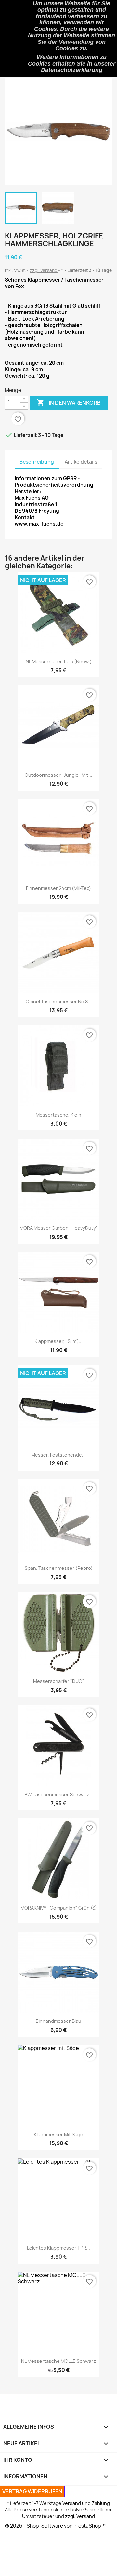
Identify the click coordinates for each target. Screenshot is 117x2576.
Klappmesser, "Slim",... (58, 1341)
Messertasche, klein (58, 1115)
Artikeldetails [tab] (81, 462)
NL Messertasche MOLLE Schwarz (58, 2361)
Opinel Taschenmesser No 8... (59, 1001)
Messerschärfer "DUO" (59, 1681)
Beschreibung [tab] (37, 462)
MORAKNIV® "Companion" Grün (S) (59, 1908)
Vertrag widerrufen (32, 2491)
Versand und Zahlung (86, 2503)
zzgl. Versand (44, 270)
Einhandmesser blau (58, 2021)
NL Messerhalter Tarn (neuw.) (59, 661)
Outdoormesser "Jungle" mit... (58, 775)
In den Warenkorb (69, 402)
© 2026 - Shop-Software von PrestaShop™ (55, 2526)
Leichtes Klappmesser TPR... (58, 2248)
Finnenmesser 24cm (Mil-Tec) (58, 888)
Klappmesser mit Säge (58, 2135)
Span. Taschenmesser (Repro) (59, 1568)
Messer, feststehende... (58, 1455)
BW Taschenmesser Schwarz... (59, 1795)
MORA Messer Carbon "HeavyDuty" (59, 1228)
